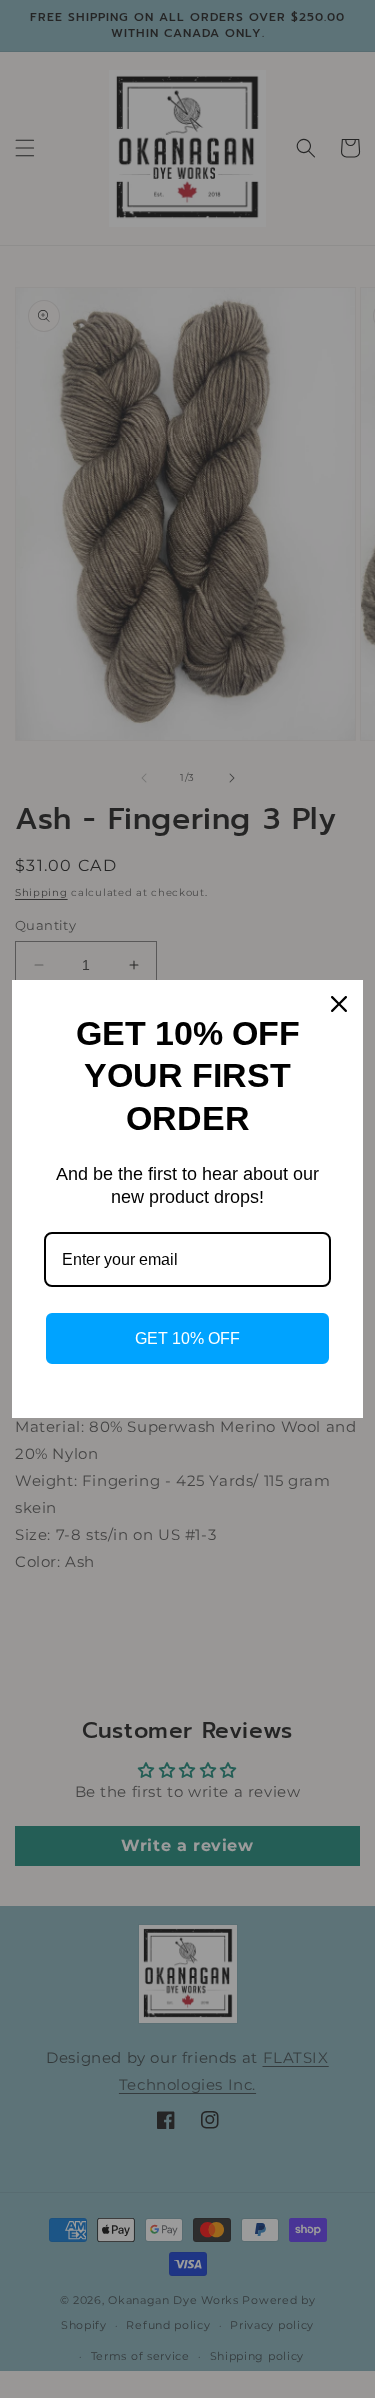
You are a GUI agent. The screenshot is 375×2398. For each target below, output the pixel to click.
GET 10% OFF (187, 1338)
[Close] (339, 1004)
